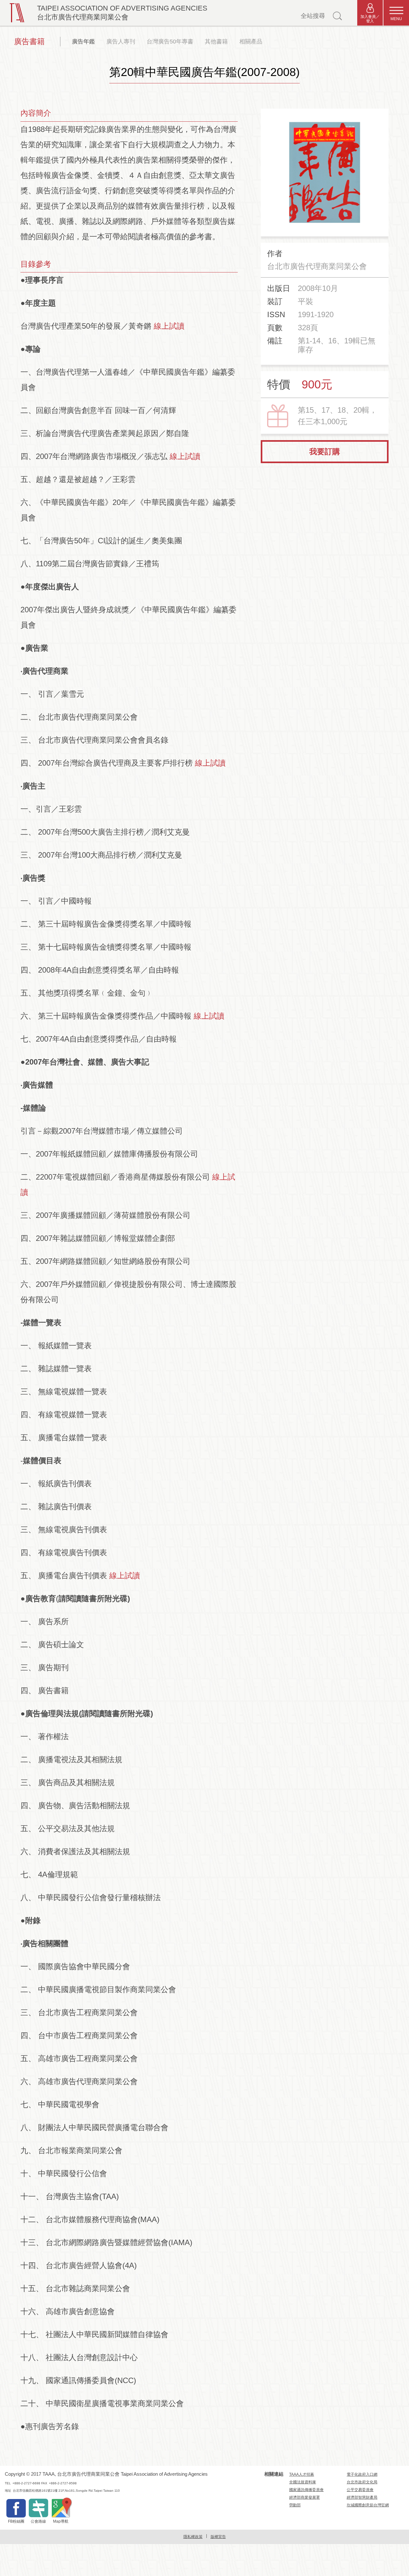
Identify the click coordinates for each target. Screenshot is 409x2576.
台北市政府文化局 (362, 2482)
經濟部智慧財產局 (362, 2497)
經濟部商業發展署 (305, 2497)
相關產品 (251, 42)
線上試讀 (169, 326)
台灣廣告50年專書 (170, 42)
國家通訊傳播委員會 (306, 2490)
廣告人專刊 (121, 42)
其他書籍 (216, 42)
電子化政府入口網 (362, 2474)
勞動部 (295, 2505)
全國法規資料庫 (303, 2482)
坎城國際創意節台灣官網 (368, 2505)
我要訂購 (325, 451)
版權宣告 (218, 2537)
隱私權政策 (193, 2537)
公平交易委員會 (360, 2490)
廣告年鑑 (83, 42)
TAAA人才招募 (302, 2474)
